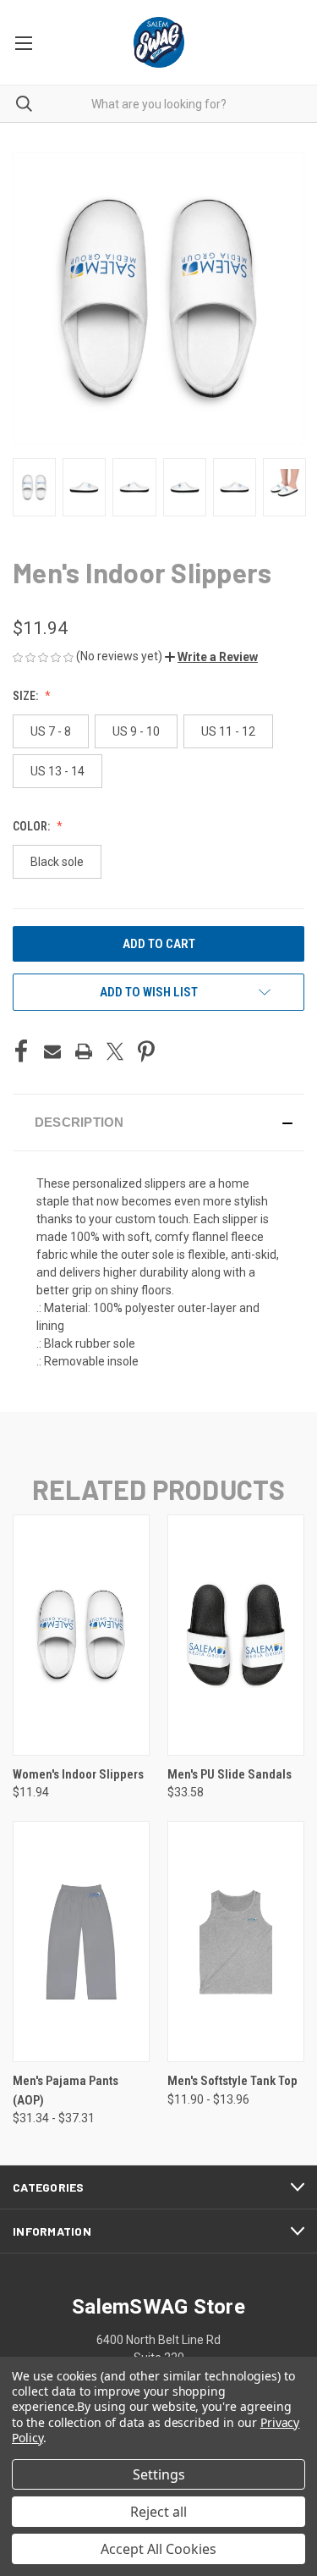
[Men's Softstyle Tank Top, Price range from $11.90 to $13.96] (236, 1942)
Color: (33, 826)
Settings (159, 2474)
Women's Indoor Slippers (78, 1774)
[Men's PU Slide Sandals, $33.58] (236, 1635)
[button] (211, 657)
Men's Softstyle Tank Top (232, 2081)
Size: (27, 696)
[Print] (84, 1051)
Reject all (158, 2512)
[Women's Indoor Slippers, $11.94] (81, 1635)
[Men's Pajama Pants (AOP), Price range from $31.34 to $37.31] (81, 1942)
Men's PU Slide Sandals (230, 1774)
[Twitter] (115, 1051)
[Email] (52, 1051)
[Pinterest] (146, 1051)
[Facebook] (21, 1051)
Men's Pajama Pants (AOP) (66, 2091)
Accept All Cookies (158, 2549)
